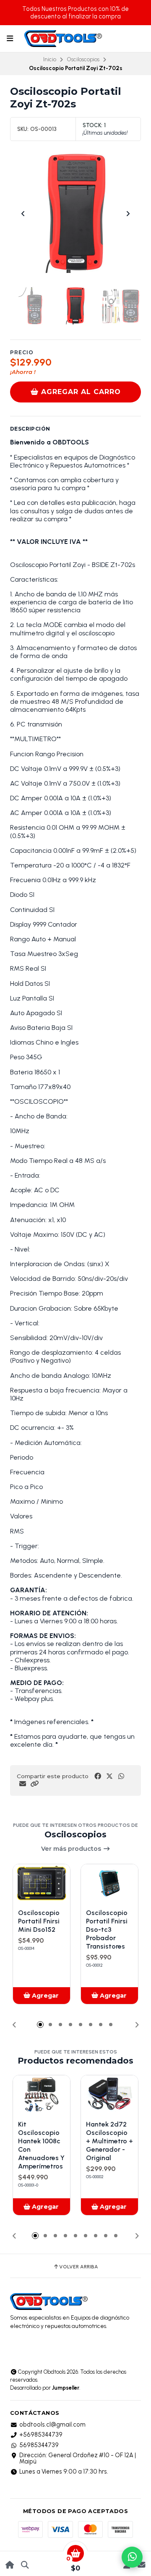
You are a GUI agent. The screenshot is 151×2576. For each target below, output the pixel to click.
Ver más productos (72, 1849)
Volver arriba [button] (79, 2267)
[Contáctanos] (141, 2565)
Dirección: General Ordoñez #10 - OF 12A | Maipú (78, 2458)
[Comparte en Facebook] (98, 1776)
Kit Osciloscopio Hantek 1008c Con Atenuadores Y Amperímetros (41, 2145)
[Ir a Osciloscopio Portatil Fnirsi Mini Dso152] (42, 1883)
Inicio (50, 59)
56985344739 (39, 2445)
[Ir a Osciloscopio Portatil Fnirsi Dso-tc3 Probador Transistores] (109, 1883)
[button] (34, 1784)
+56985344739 (41, 2435)
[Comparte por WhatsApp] (121, 1776)
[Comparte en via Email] (23, 1784)
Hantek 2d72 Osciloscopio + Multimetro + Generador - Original (109, 2141)
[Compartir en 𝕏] (109, 1776)
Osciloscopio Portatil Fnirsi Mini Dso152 (39, 1921)
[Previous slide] (23, 214)
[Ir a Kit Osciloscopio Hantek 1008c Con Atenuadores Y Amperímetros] (42, 2094)
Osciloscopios (83, 59)
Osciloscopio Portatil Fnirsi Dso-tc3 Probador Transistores (107, 1929)
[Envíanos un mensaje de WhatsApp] (132, 2557)
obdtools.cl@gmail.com (52, 2424)
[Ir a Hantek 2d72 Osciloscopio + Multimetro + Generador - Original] (109, 2094)
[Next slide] (128, 214)
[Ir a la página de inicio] (10, 2565)
